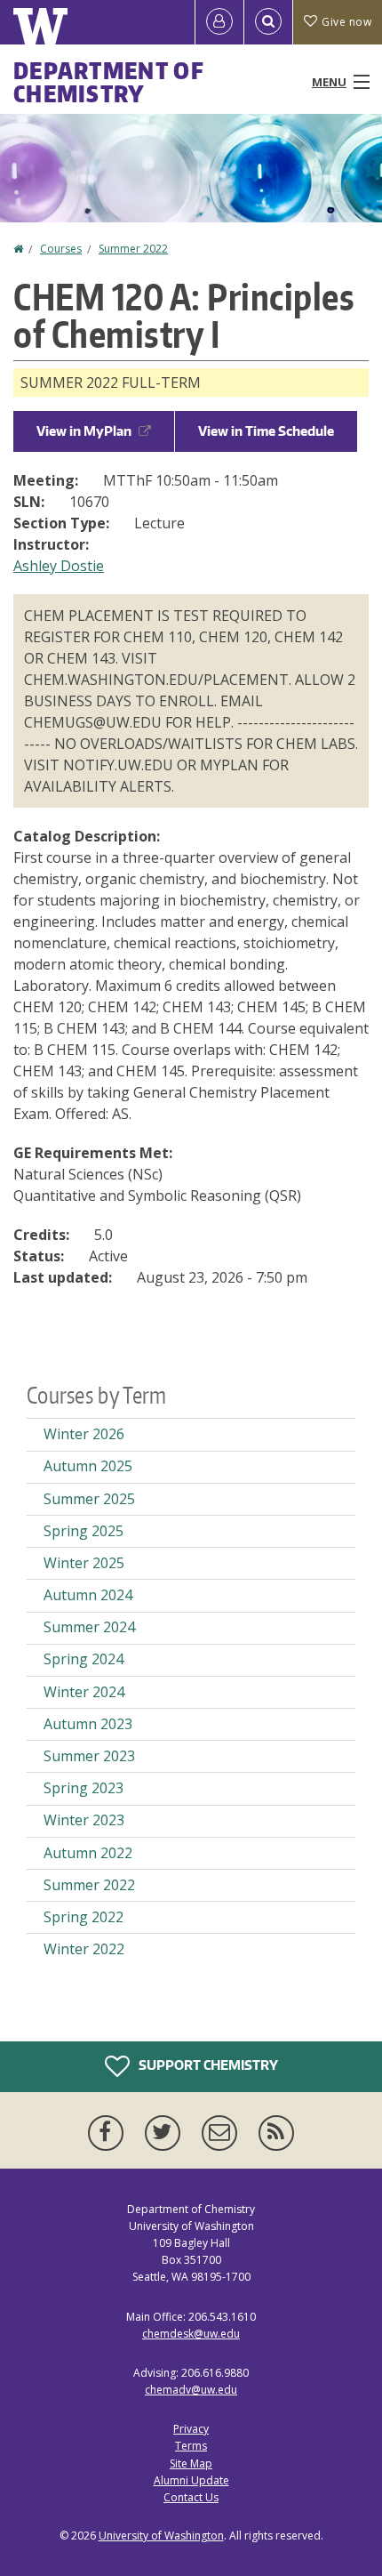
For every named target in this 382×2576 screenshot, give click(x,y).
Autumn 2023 (88, 1724)
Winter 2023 (84, 1820)
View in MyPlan (84, 431)
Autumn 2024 (88, 1595)
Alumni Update (191, 2480)
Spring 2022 (84, 1917)
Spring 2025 (84, 1531)
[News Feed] (276, 2133)
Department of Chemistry (109, 82)
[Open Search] (268, 22)
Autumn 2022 (88, 1853)
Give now (346, 22)
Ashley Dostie (59, 566)
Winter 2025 (84, 1563)
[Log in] (219, 22)
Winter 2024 (84, 1692)
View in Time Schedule (266, 431)
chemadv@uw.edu (191, 2390)
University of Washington (161, 2536)
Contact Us (191, 2497)
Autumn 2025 (88, 1466)
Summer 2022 (133, 249)
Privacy (191, 2429)
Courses (61, 249)
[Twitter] (166, 2133)
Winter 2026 (84, 1434)
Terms (191, 2446)
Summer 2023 (89, 1756)
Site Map (191, 2463)
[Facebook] (109, 2133)
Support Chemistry (207, 2064)
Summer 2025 (89, 1499)
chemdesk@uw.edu (191, 2334)
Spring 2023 (84, 1788)
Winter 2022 (84, 1949)
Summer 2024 (89, 1627)
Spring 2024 (84, 1659)
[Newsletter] (223, 2133)
